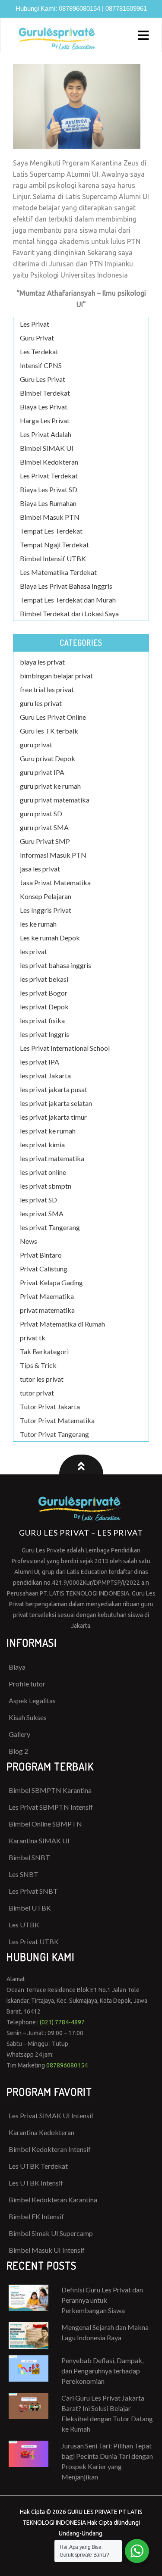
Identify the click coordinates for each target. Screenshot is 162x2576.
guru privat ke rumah (50, 786)
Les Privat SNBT (33, 1891)
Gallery (19, 1734)
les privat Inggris (44, 1034)
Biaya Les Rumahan (48, 503)
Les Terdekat (39, 351)
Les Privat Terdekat (49, 476)
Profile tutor (27, 1684)
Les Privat (35, 324)
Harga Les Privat (45, 420)
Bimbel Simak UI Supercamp (51, 2233)
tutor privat (37, 1393)
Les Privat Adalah (46, 434)
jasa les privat (40, 869)
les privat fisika (42, 1020)
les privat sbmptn (46, 1186)
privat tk (33, 1338)
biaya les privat (42, 662)
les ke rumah (38, 924)
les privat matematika (52, 1158)
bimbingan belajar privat (56, 676)
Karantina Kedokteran (41, 2132)
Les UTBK (24, 1925)
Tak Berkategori (44, 1351)
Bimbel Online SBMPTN (45, 1824)
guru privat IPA (42, 772)
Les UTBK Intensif (36, 2183)
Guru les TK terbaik (49, 731)
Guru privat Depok (48, 758)
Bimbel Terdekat (45, 393)
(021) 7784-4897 (62, 2022)
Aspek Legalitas (32, 1700)
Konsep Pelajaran (46, 896)
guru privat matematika (55, 800)
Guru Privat (37, 338)
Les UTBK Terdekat (38, 2166)
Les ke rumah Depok (50, 938)
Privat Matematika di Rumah (62, 1324)
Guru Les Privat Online (53, 717)
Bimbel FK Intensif (36, 2216)
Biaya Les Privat (44, 407)
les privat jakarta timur (53, 1117)
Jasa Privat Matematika (55, 882)
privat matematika (47, 1310)
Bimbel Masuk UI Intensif (47, 2250)
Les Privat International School (65, 1048)
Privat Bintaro (41, 1255)
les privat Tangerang (50, 1227)
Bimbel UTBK (30, 1908)
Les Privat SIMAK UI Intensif (51, 2115)
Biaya (17, 1667)
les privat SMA (42, 1213)
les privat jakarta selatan (56, 1103)
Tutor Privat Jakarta (50, 1407)
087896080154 (79, 8)
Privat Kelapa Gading (51, 1282)
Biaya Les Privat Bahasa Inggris (66, 586)
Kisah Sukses (28, 1717)
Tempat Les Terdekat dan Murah (68, 600)
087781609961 (126, 8)
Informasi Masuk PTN (53, 855)
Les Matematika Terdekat (58, 572)
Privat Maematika (47, 1296)
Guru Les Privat (43, 379)
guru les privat (41, 703)
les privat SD (38, 1200)
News (29, 1241)
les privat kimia (42, 1144)
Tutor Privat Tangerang (54, 1434)
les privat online (43, 1172)
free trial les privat (47, 689)
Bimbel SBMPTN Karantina (50, 1790)
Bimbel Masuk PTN (50, 517)
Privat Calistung (44, 1269)
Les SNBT (24, 1874)
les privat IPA (40, 1062)
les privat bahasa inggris (56, 965)
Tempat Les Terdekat (51, 531)
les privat (33, 951)
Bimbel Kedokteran (49, 462)
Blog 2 (18, 1751)
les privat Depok (44, 1007)
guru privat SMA (44, 827)
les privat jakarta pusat (54, 1089)
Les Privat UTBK (34, 1941)
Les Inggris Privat (46, 910)
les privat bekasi (44, 979)
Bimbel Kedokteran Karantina (53, 2200)
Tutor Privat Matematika (57, 1420)
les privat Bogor (44, 993)
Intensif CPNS (41, 365)
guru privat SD (41, 813)
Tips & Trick (38, 1365)
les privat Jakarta (45, 1076)
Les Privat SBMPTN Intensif (51, 1807)
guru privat (36, 745)
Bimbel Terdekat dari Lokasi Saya (69, 614)
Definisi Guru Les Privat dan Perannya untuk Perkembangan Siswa (102, 2300)
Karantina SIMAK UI (39, 1841)
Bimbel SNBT (29, 1857)
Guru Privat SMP (45, 841)
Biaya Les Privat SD (49, 489)
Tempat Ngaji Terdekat (54, 545)
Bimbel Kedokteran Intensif (50, 2149)
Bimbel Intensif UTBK (53, 558)
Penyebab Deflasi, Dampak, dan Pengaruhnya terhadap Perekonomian (102, 2371)
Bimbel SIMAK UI (47, 448)
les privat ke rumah (48, 1131)
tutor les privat (42, 1379)
